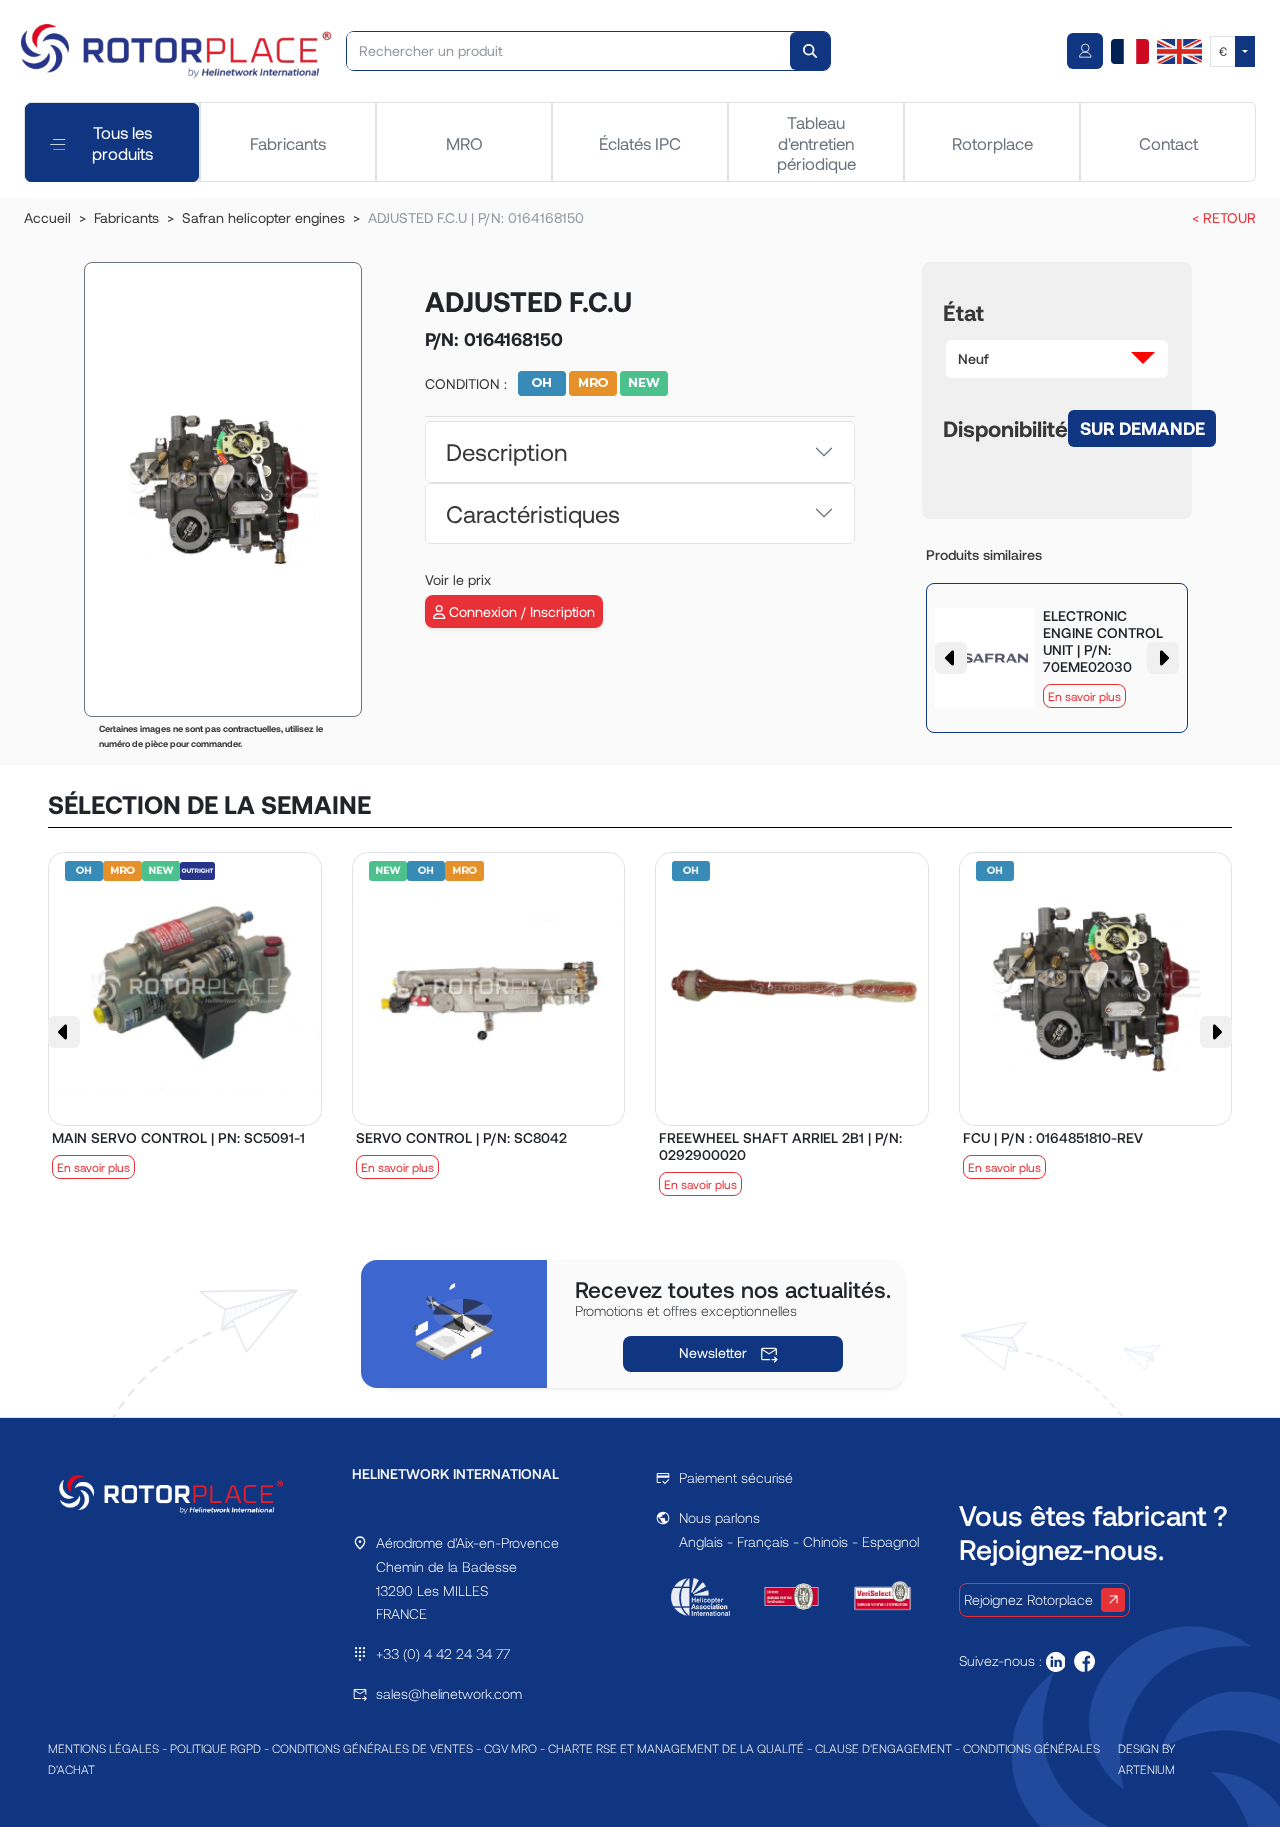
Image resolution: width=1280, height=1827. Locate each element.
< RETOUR (1224, 217)
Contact (1168, 143)
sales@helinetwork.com (449, 1693)
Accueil (47, 217)
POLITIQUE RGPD (215, 1748)
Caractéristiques (533, 513)
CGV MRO (510, 1748)
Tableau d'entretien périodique (816, 142)
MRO (464, 143)
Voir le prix (458, 579)
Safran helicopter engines (263, 217)
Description (506, 451)
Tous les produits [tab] (122, 142)
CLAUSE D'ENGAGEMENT (883, 1748)
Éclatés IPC (640, 143)
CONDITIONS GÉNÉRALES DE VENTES (372, 1748)
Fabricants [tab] (288, 143)
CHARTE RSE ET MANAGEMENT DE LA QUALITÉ (676, 1748)
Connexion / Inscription (520, 611)
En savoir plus (1084, 696)
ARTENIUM (1146, 1769)
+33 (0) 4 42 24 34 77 (443, 1653)
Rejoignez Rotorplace (1028, 1599)
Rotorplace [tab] (992, 143)
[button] (1057, 359)
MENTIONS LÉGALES (103, 1748)
